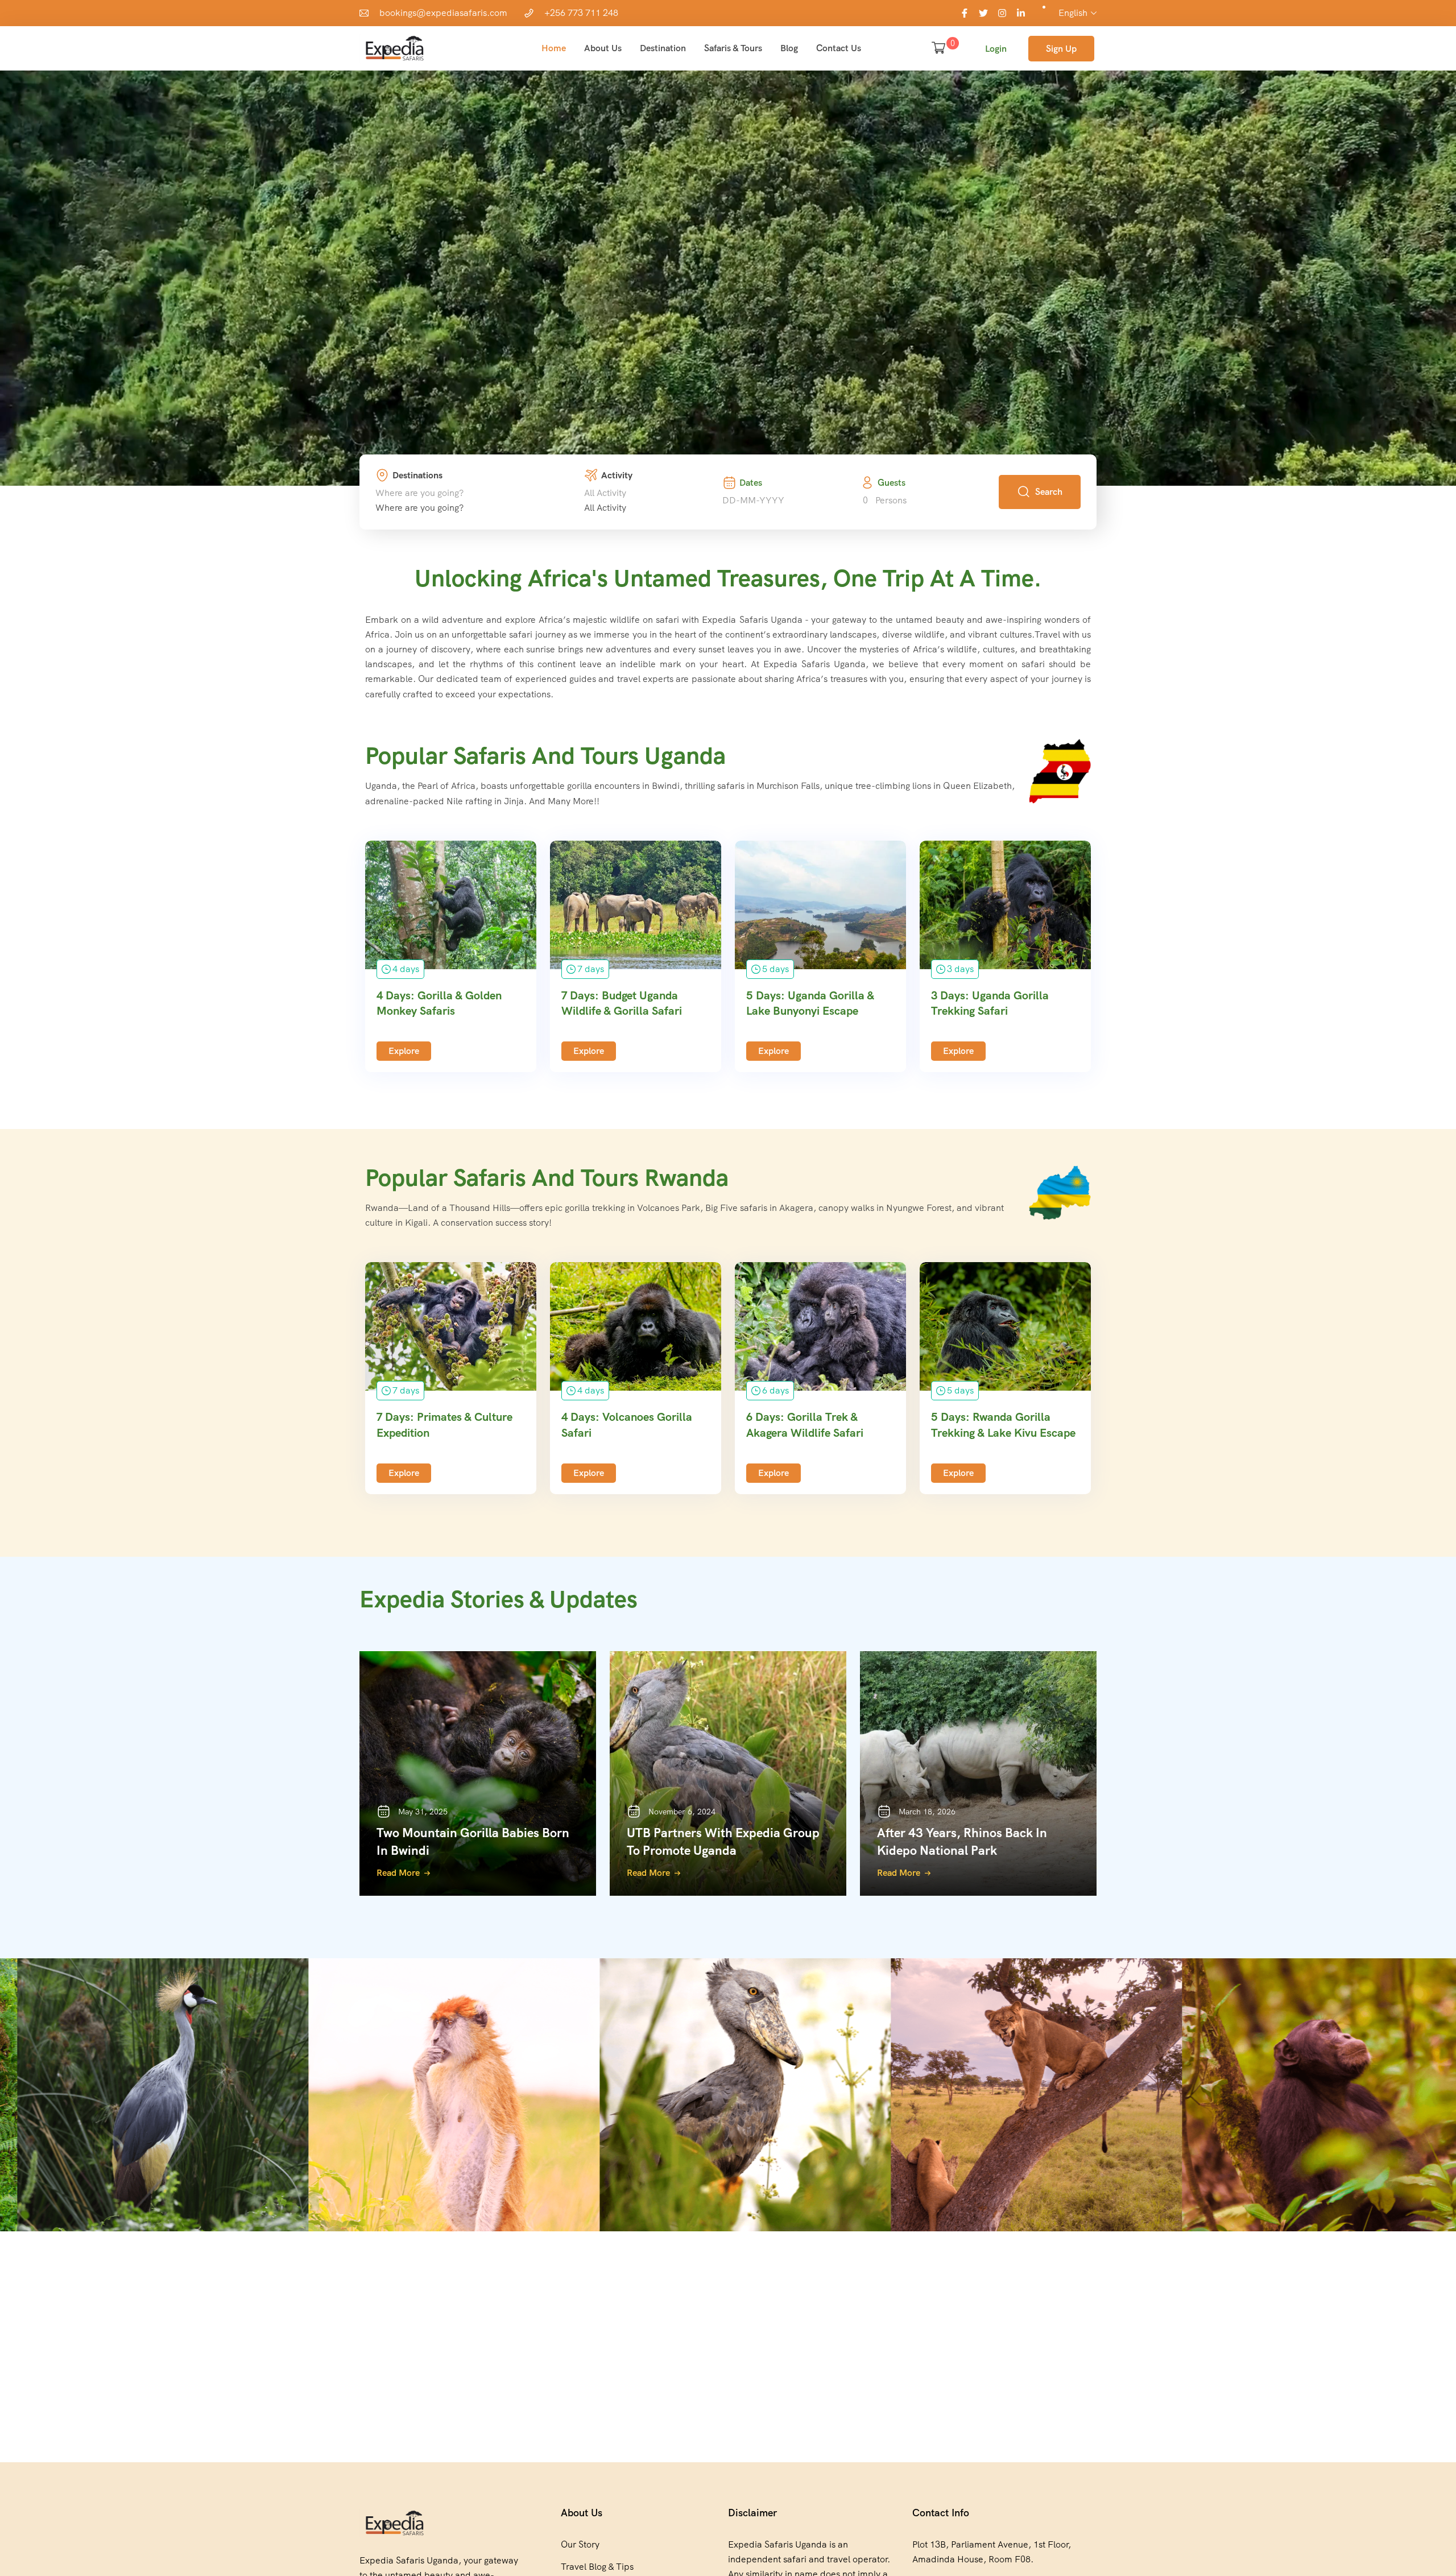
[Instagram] (1002, 13)
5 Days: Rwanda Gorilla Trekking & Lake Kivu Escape (1003, 1425)
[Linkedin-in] (1021, 13)
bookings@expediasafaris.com (443, 13)
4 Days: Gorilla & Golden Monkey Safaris (439, 1003)
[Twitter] (983, 13)
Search (1049, 492)
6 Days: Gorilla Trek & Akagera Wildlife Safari (805, 1425)
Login (996, 49)
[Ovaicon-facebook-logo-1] (965, 13)
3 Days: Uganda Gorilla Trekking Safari (990, 1003)
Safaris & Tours (733, 48)
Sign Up (1061, 49)
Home (554, 48)
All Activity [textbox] (605, 508)
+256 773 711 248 (581, 13)
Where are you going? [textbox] (419, 508)
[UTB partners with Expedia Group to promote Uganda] (728, 1773)
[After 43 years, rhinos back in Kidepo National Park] (978, 1773)
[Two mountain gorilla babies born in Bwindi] (478, 1773)
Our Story (580, 2544)
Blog (789, 48)
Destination (663, 48)
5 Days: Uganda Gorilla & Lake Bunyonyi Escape (810, 1003)
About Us (603, 48)
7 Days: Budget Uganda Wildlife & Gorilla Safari (622, 1003)
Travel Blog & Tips (597, 2567)
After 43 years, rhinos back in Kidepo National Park (962, 1842)
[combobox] (419, 508)
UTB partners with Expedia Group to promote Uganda (723, 1842)
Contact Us (839, 48)
